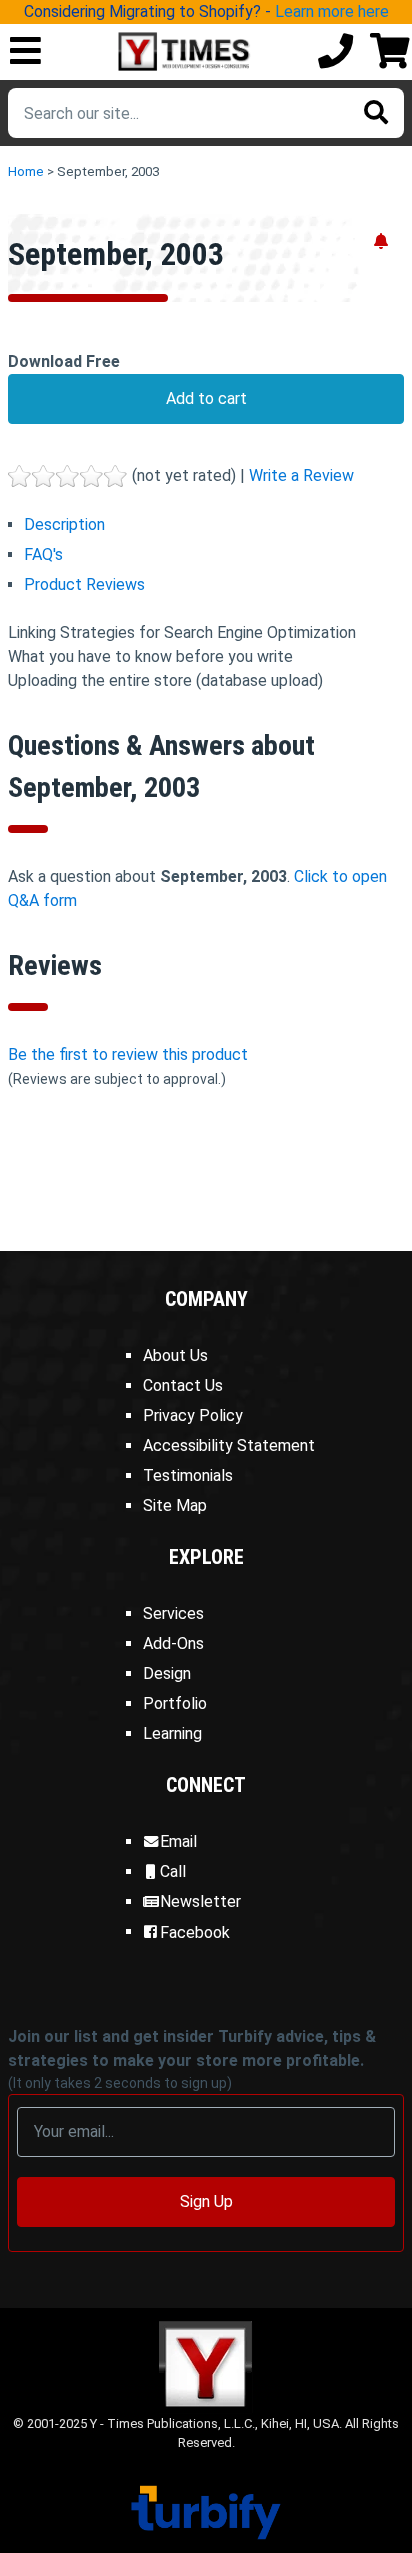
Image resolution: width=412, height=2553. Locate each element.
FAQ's (43, 554)
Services (173, 1613)
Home (26, 171)
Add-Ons (173, 1643)
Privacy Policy (193, 1415)
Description (64, 524)
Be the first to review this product (128, 1054)
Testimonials (188, 1475)
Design (167, 1673)
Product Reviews (84, 584)
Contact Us (183, 1385)
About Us (175, 1355)
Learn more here (332, 11)
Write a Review (301, 475)
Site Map (175, 1505)
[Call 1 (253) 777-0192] (335, 52)
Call (173, 1871)
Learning (172, 1733)
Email (178, 1841)
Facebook (195, 1932)
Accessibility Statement (229, 1445)
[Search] (376, 113)
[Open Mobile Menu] (25, 52)
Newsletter (200, 1901)
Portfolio (175, 1703)
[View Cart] (390, 52)
